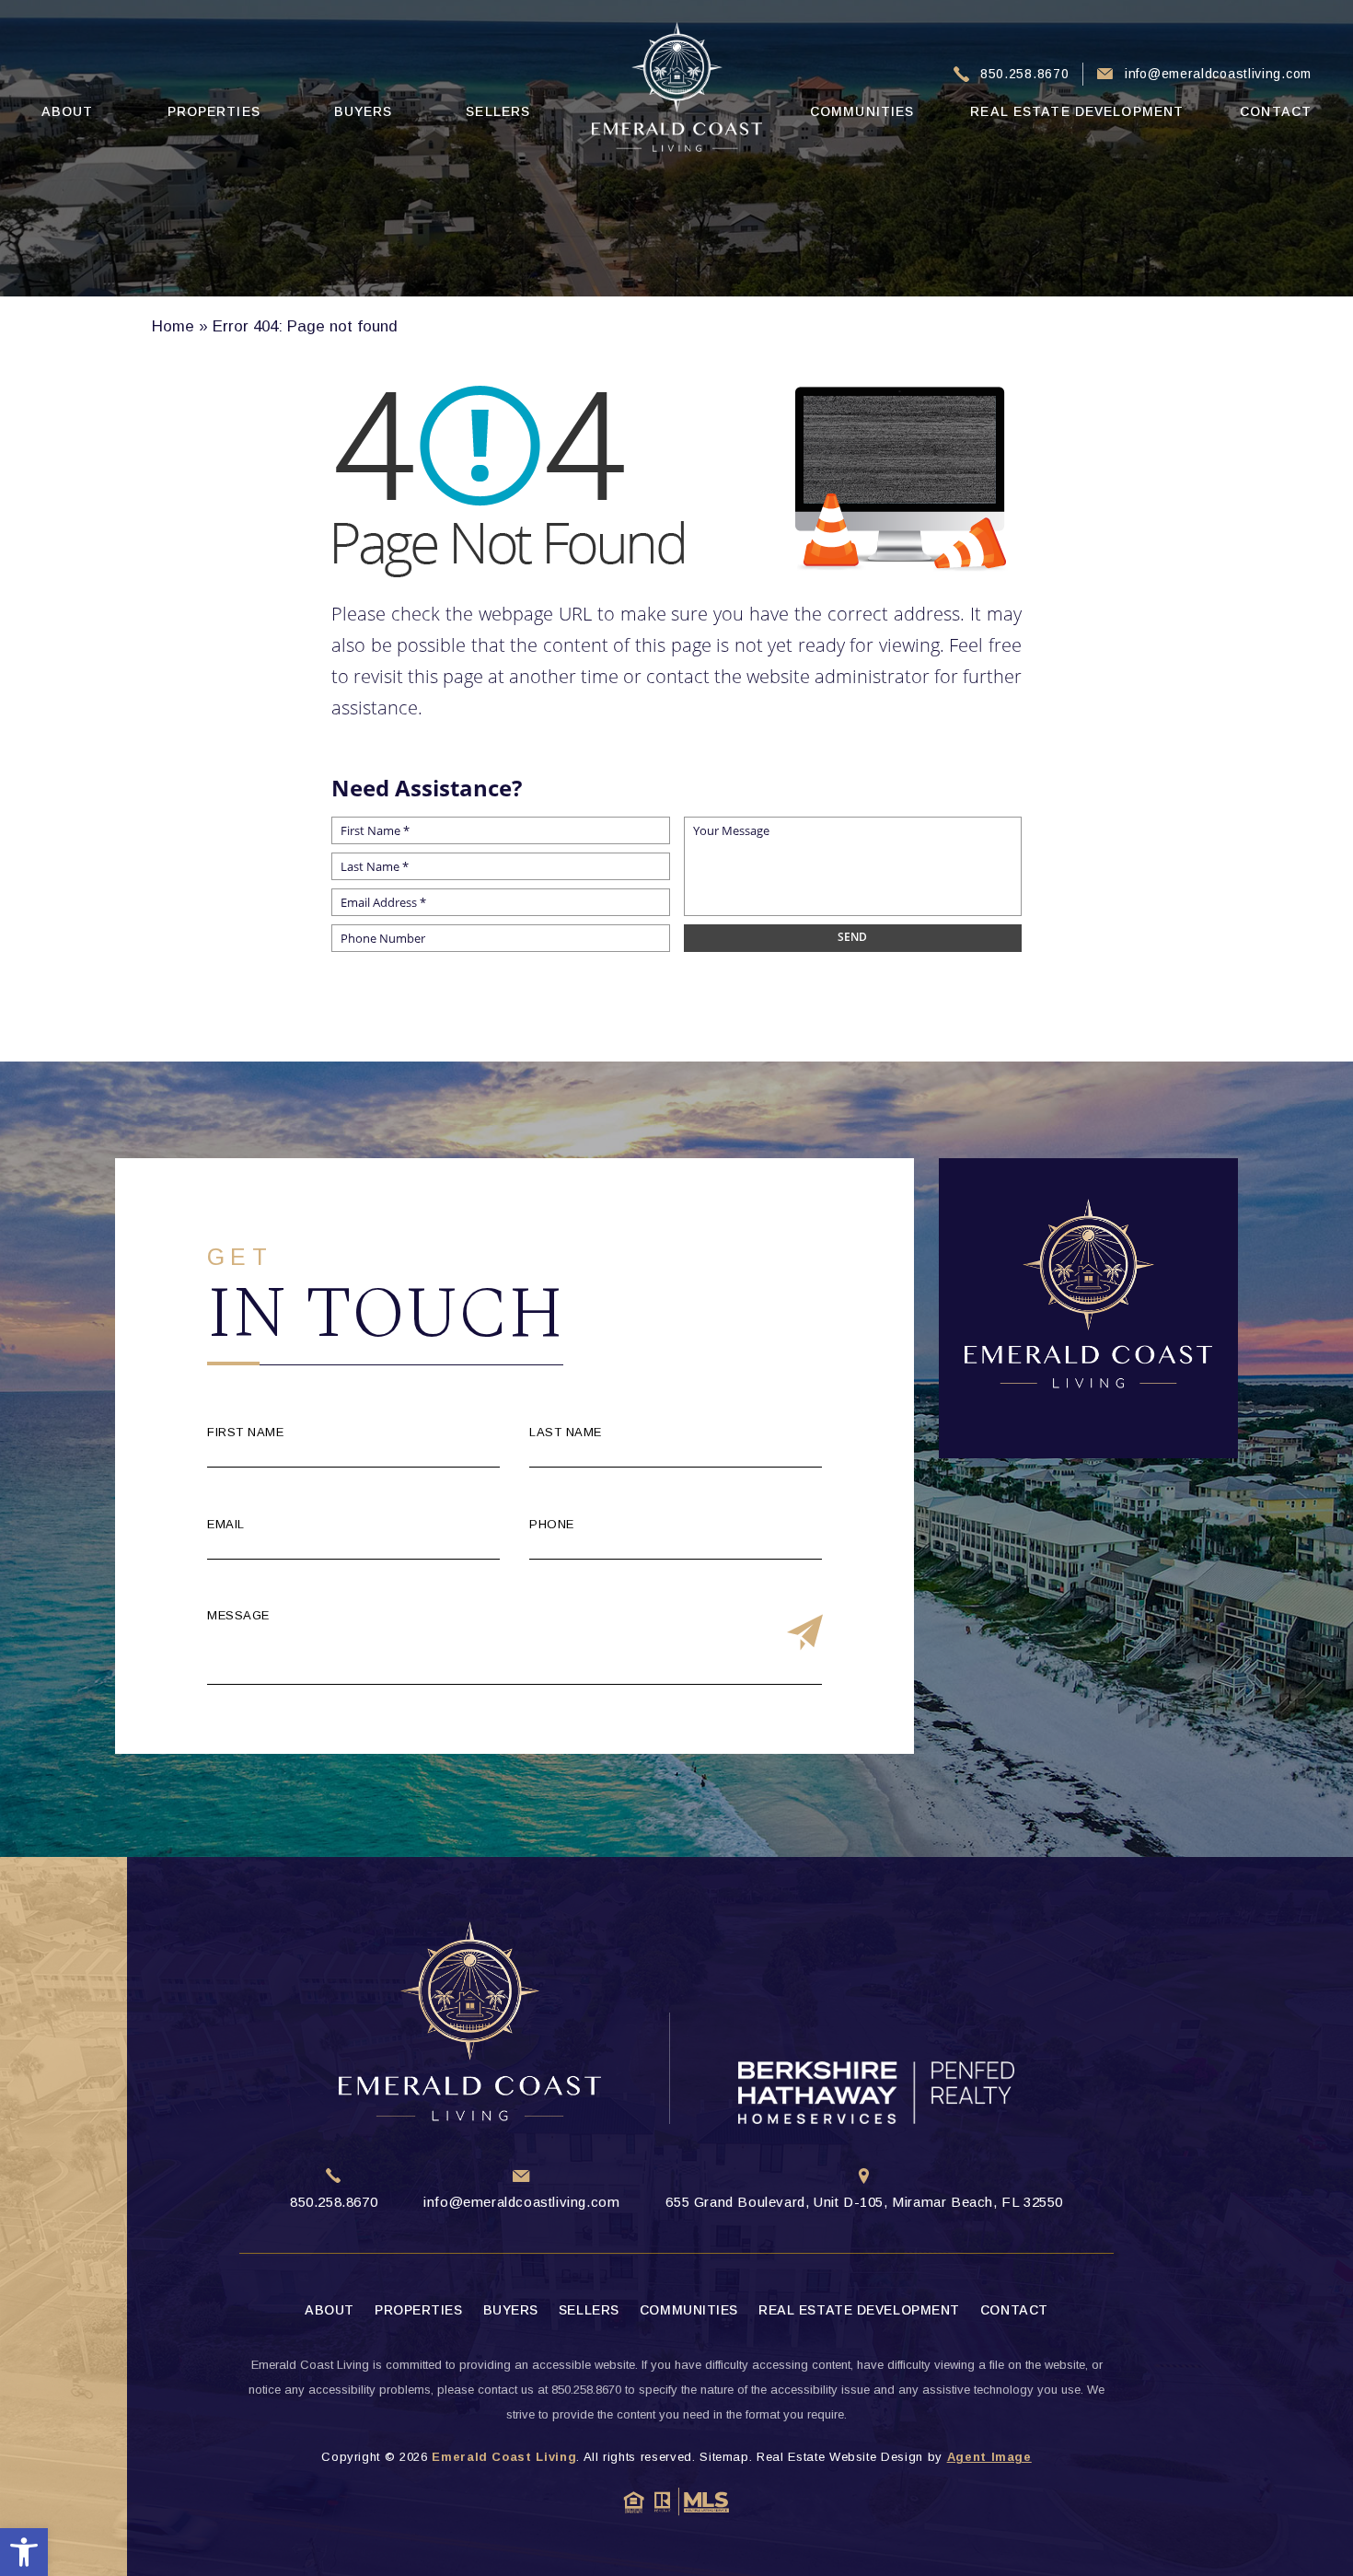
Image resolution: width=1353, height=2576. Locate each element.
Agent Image (989, 2457)
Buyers (364, 111)
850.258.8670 (1024, 74)
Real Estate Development (1077, 111)
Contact (1276, 111)
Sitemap (724, 2457)
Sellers (498, 111)
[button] (24, 2552)
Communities (862, 111)
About (68, 111)
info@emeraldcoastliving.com (1218, 74)
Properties (214, 111)
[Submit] (805, 1634)
